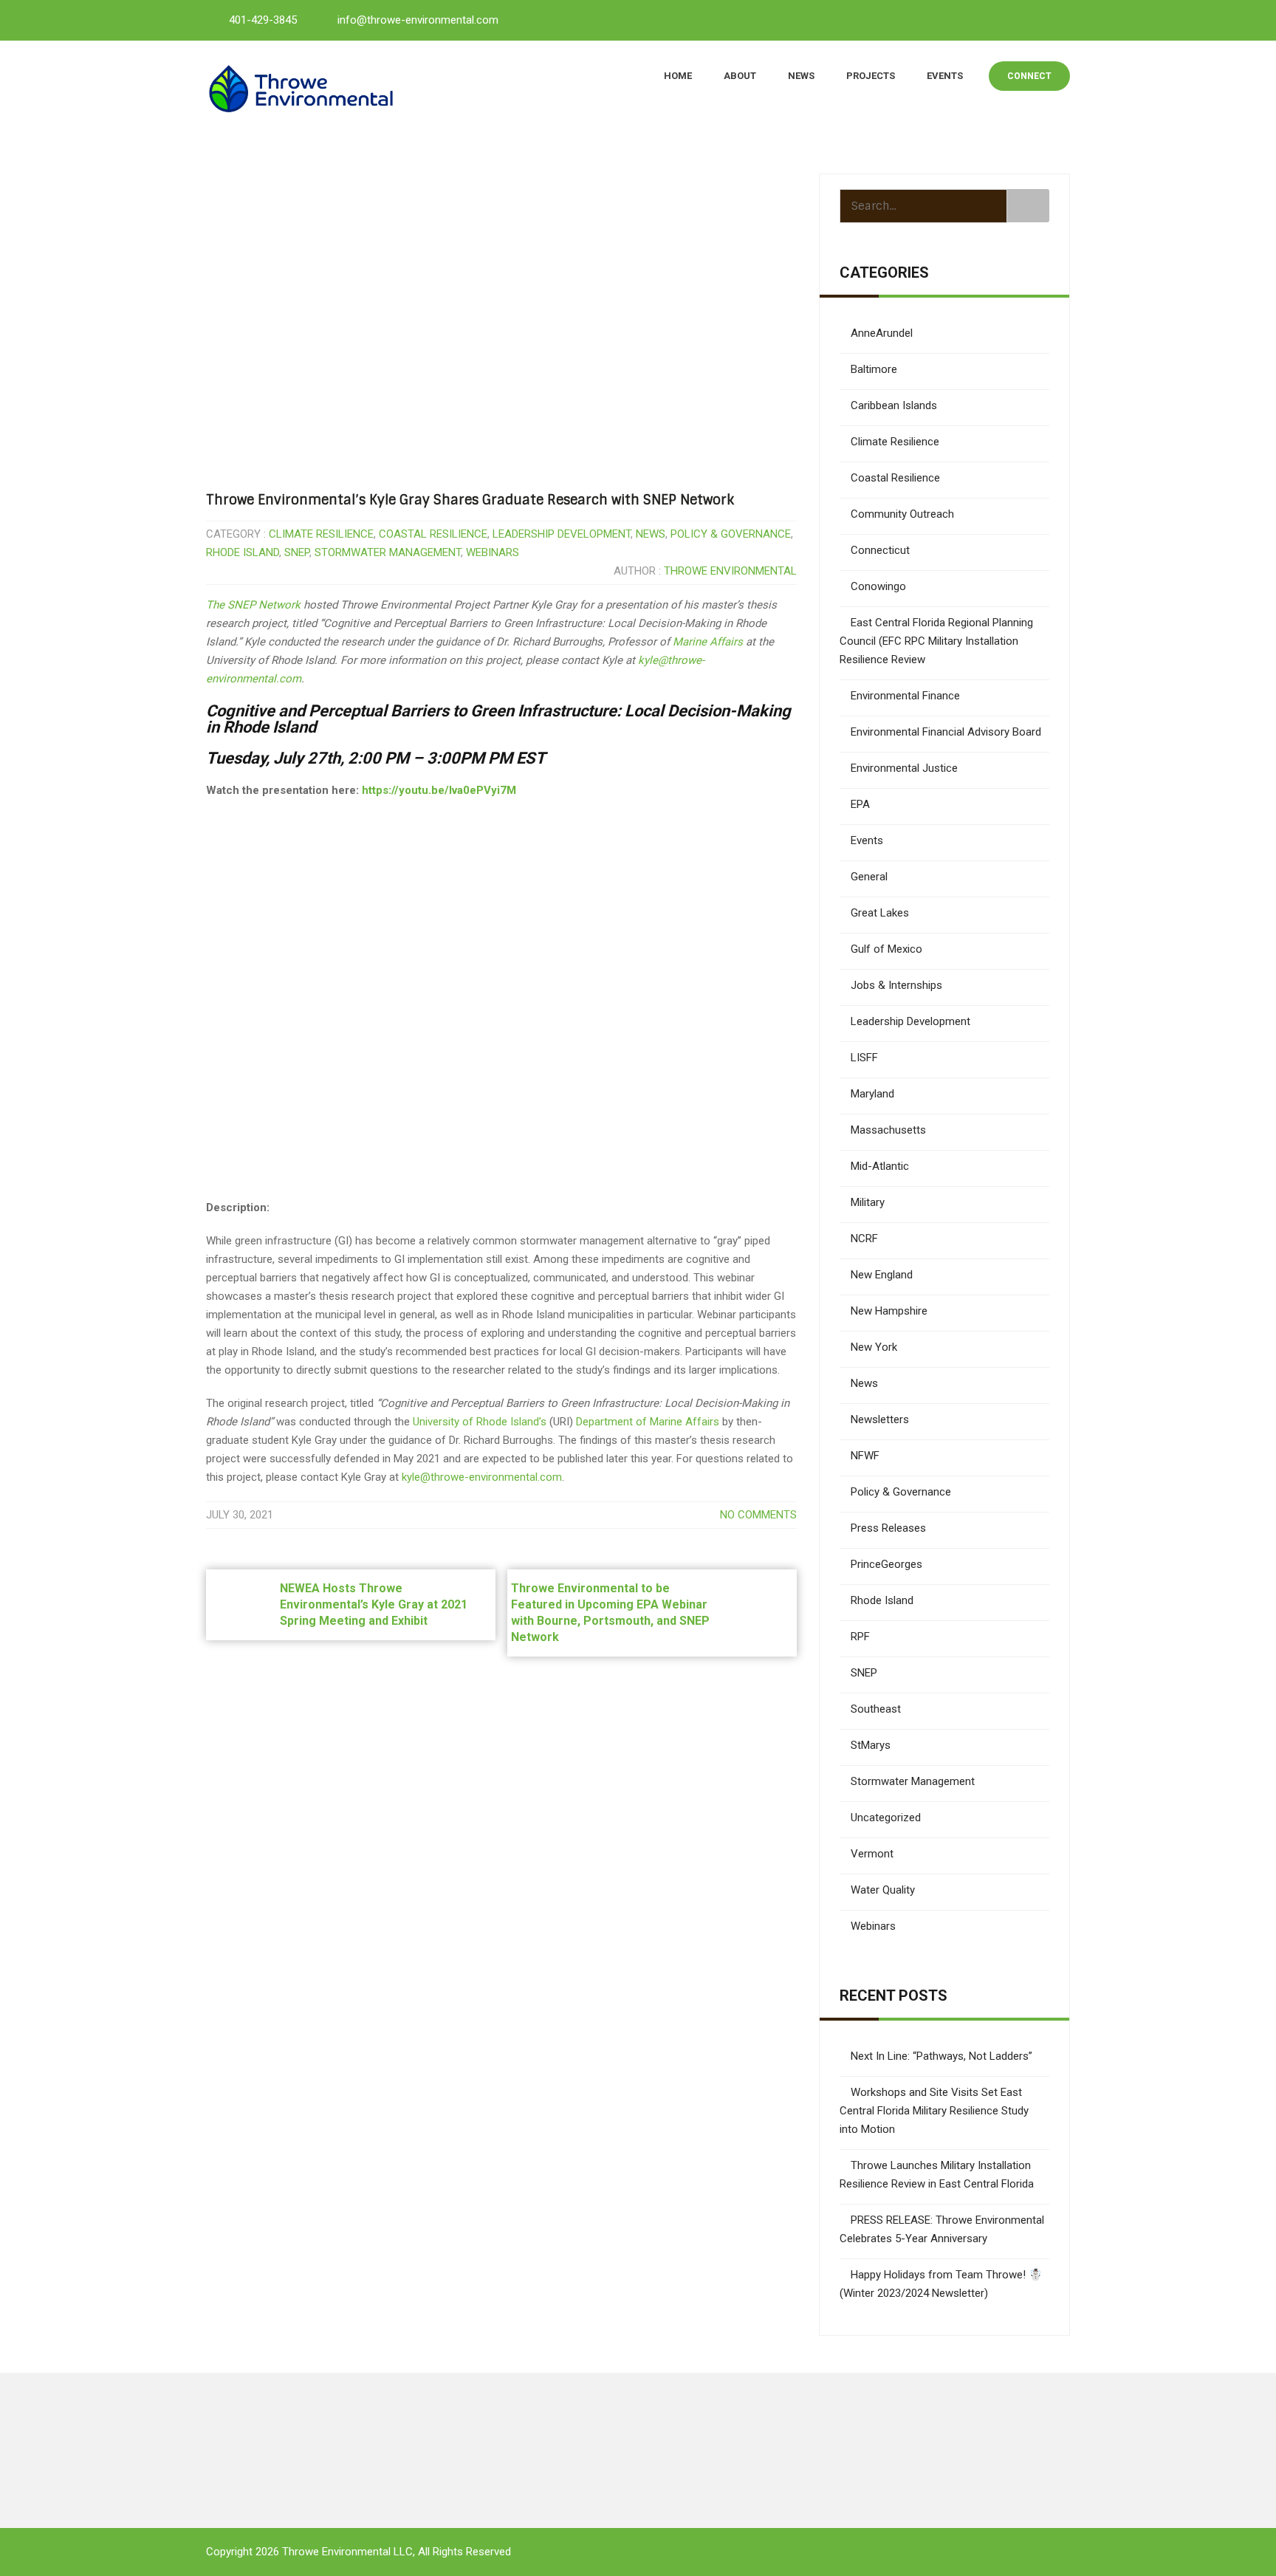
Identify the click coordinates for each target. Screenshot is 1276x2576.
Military (868, 1202)
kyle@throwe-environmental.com (482, 1477)
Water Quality (883, 1890)
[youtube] (1023, 19)
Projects (871, 76)
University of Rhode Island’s (480, 1422)
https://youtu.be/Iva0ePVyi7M (439, 790)
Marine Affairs (708, 642)
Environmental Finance (905, 696)
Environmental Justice (904, 768)
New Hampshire (889, 1311)
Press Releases (888, 1528)
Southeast (876, 1709)
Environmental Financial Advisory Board (946, 732)
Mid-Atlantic (880, 1166)
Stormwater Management (388, 552)
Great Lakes (880, 913)
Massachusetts (888, 1130)
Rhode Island (243, 552)
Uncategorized (886, 1818)
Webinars (493, 552)
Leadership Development (562, 534)
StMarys (871, 1745)
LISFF (864, 1058)
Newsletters (880, 1419)
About (740, 76)
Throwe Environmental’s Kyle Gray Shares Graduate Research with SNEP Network (470, 500)
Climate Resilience (321, 534)
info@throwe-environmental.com (418, 20)
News (801, 76)
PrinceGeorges (886, 1564)
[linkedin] (990, 19)
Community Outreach (902, 514)
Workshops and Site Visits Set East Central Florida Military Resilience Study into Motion (934, 2111)
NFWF (865, 1456)
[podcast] (1055, 19)
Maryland (872, 1094)
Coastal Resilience (433, 534)
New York (874, 1347)
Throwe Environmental (730, 571)
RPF (860, 1637)
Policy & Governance (731, 534)
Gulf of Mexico (886, 949)
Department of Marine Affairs (648, 1422)
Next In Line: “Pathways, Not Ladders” (941, 2056)
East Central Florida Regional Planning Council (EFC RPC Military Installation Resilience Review (936, 641)
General (869, 877)
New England (882, 1275)
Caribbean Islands (894, 405)
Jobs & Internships (896, 985)
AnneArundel (882, 333)
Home (678, 76)
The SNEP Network (253, 605)
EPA (860, 804)
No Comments (758, 1515)
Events (945, 76)
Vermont (872, 1854)
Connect (1029, 76)
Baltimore (874, 369)
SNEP (297, 552)
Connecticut (880, 550)
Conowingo (878, 586)
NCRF (864, 1239)
